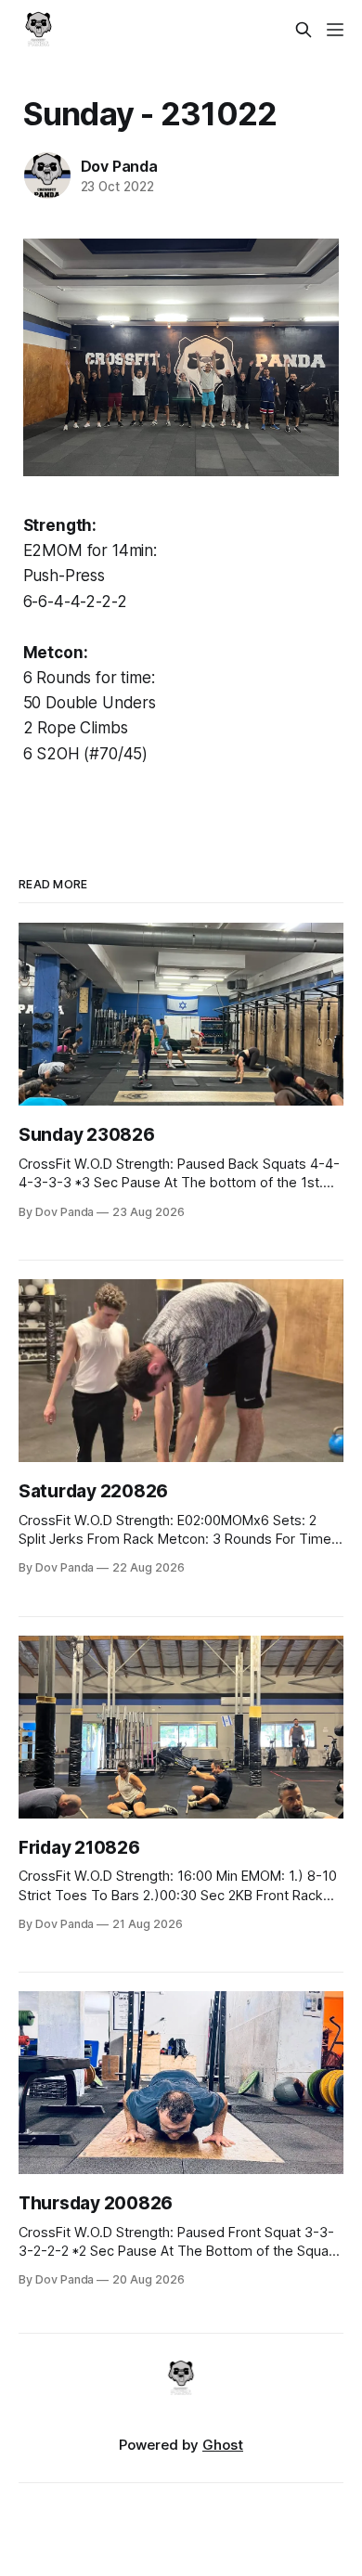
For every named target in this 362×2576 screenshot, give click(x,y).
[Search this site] (304, 30)
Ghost (223, 2445)
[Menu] (335, 30)
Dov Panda (119, 166)
